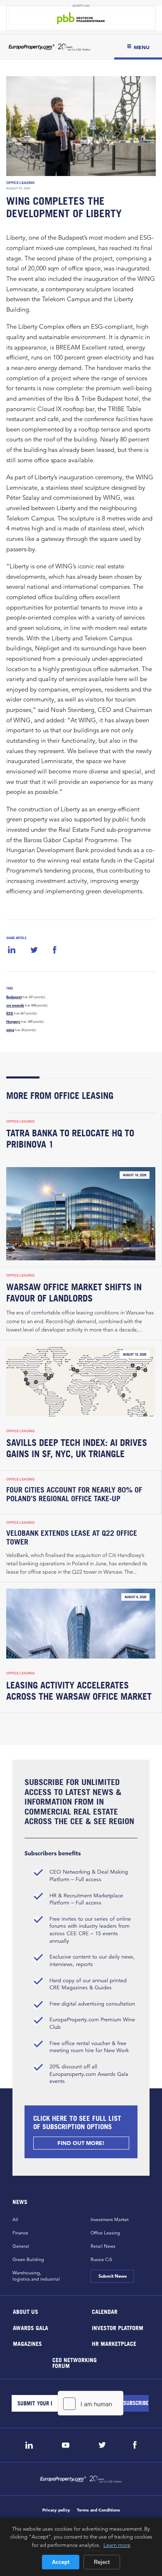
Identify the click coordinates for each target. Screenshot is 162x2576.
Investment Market (110, 2219)
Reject (102, 2562)
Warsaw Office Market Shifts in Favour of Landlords (74, 1293)
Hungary (13, 1021)
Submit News (112, 2276)
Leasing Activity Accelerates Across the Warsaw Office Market (79, 1691)
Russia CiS (101, 2259)
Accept (61, 2562)
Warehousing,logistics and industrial (36, 2276)
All (15, 2219)
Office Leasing (21, 183)
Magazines (27, 2344)
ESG (10, 1013)
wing (10, 1030)
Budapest (14, 997)
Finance (20, 2233)
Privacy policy (56, 2510)
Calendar (105, 2312)
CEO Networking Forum (75, 2362)
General (21, 2246)
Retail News (103, 2246)
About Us (26, 2312)
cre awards (15, 1005)
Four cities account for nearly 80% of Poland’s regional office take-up (74, 1494)
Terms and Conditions (98, 2510)
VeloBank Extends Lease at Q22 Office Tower (72, 1537)
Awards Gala (31, 2327)
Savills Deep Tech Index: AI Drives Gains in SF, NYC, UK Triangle (77, 1448)
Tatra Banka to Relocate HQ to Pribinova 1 (70, 1139)
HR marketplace (114, 2344)
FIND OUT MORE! (81, 2143)
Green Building (28, 2259)
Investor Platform (118, 2327)
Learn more (117, 2545)
